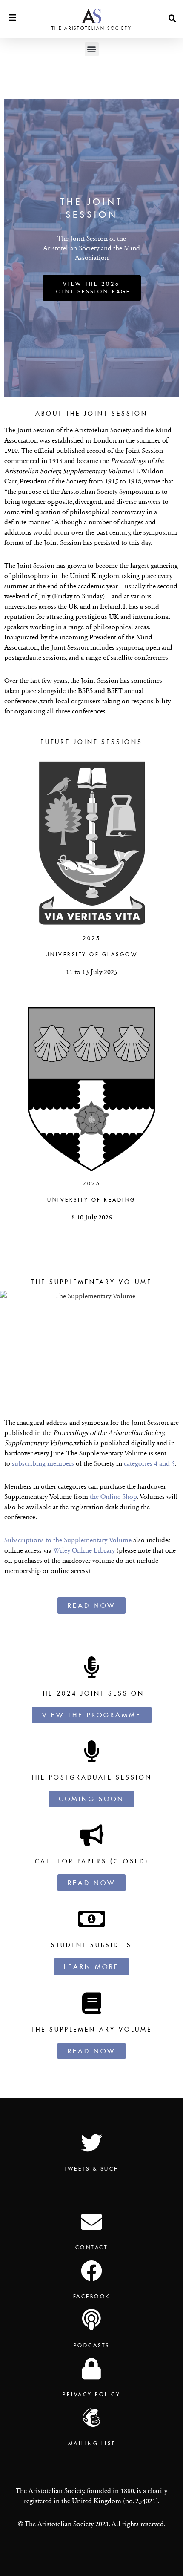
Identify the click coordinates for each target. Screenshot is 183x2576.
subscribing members (43, 1463)
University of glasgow (92, 954)
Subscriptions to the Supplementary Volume (68, 1540)
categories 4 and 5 (149, 1463)
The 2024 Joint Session (91, 1693)
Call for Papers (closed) (92, 1861)
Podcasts (92, 2345)
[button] (172, 19)
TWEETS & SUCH (91, 2169)
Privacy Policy (91, 2394)
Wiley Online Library (85, 1550)
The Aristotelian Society (92, 28)
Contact (92, 2247)
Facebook (92, 2296)
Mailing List (92, 2443)
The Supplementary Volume (92, 2030)
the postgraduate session (91, 1777)
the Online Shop (113, 1496)
